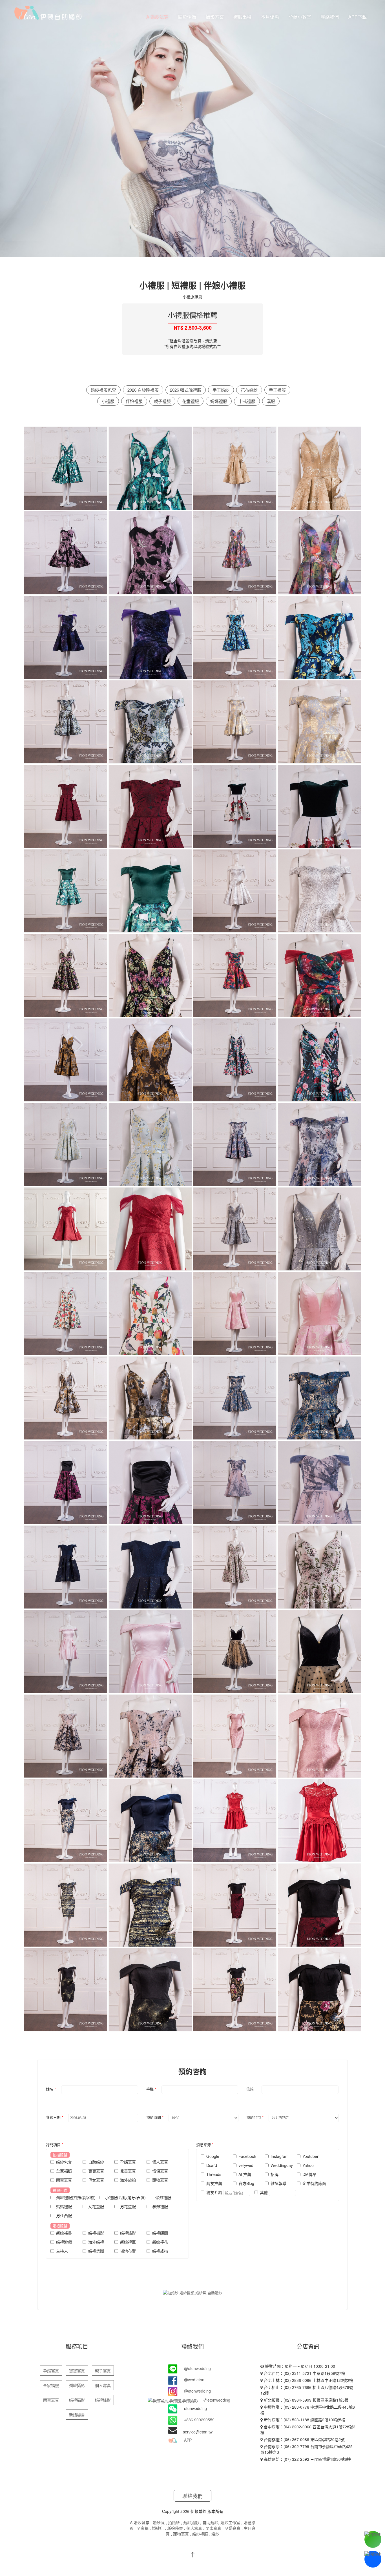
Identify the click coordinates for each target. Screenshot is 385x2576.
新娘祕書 (64, 2233)
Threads (214, 2174)
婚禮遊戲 (64, 2242)
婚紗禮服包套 (103, 390)
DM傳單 (309, 2174)
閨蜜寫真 (64, 2180)
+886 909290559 (199, 2420)
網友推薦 (214, 2183)
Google (213, 2156)
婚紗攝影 (77, 2385)
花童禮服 (191, 401)
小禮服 (108, 401)
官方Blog (246, 2183)
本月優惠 (270, 17)
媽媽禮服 (219, 401)
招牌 (275, 2174)
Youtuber (310, 2156)
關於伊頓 (187, 17)
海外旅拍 (128, 2180)
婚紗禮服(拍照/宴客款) (76, 2197)
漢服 (271, 401)
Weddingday (282, 2165)
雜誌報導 (278, 2183)
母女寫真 (96, 2180)
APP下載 (358, 17)
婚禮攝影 (96, 2233)
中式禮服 (247, 401)
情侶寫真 (160, 2171)
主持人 (62, 2251)
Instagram (280, 2156)
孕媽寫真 (128, 2162)
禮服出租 (242, 17)
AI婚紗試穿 (157, 17)
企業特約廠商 (314, 2183)
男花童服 (128, 2206)
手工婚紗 (221, 390)
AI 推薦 (245, 2174)
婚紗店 (158, 2528)
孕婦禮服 (160, 2206)
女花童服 (96, 2206)
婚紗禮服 (200, 2534)
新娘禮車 (128, 2242)
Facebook (247, 2156)
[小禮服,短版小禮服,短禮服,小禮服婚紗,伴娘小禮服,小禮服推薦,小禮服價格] (66, 470)
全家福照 (64, 2171)
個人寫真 (160, 2162)
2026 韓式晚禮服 (186, 390)
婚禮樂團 (96, 2251)
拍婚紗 (174, 2522)
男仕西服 (64, 2215)
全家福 (143, 2528)
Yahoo (308, 2165)
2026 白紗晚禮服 (143, 390)
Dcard (212, 2165)
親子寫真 (103, 2371)
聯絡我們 (330, 17)
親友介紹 (215, 2192)
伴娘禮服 (134, 401)
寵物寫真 (160, 2180)
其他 (264, 2192)
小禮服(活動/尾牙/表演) (125, 2197)
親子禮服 (162, 401)
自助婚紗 (96, 2162)
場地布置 (128, 2251)
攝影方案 (215, 17)
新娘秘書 (77, 2415)
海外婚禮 (96, 2242)
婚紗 (215, 2534)
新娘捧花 (160, 2242)
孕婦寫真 (51, 2371)
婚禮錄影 (128, 2233)
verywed (246, 2165)
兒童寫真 (128, 2171)
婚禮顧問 (160, 2233)
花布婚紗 (249, 390)
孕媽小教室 (300, 17)
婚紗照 (159, 2522)
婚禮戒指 (160, 2251)
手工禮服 (277, 390)
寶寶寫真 (96, 2171)
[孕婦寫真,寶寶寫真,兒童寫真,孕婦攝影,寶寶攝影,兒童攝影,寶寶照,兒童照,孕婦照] (48, 12)
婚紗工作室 (230, 2522)
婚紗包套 (64, 2162)
